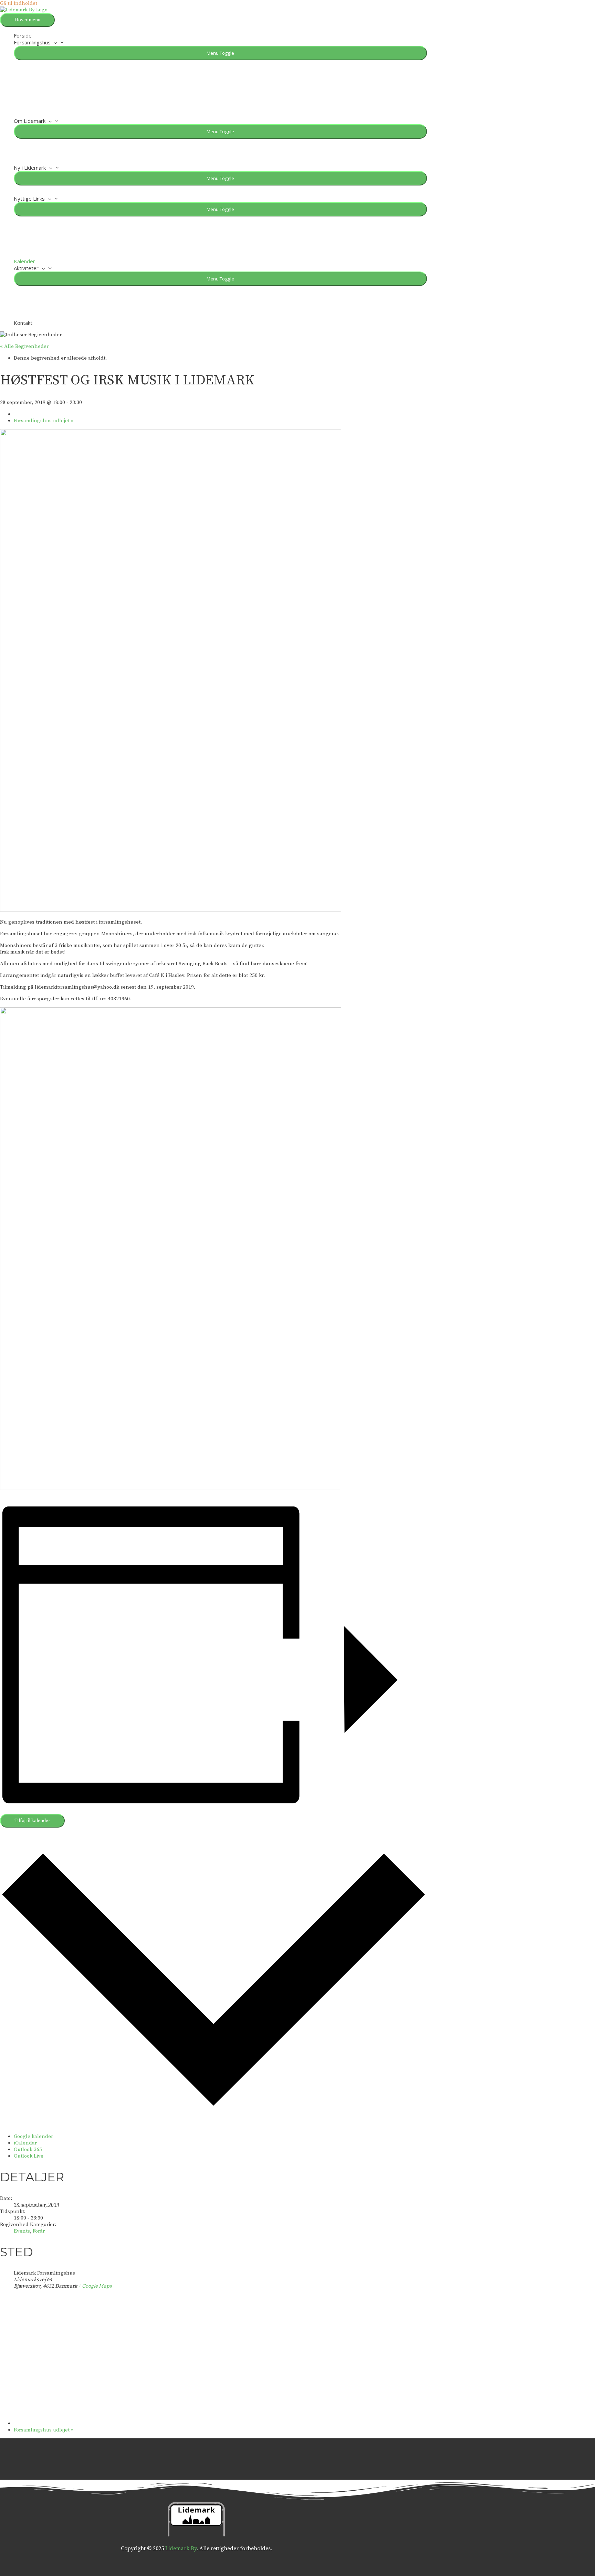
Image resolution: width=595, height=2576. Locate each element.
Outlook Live (29, 2156)
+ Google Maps (95, 2286)
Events (22, 2231)
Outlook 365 (28, 2149)
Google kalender (33, 2136)
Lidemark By (181, 2548)
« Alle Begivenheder (24, 346)
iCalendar (25, 2143)
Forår (39, 2231)
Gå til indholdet (19, 3)
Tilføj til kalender (32, 1821)
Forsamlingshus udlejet (44, 421)
